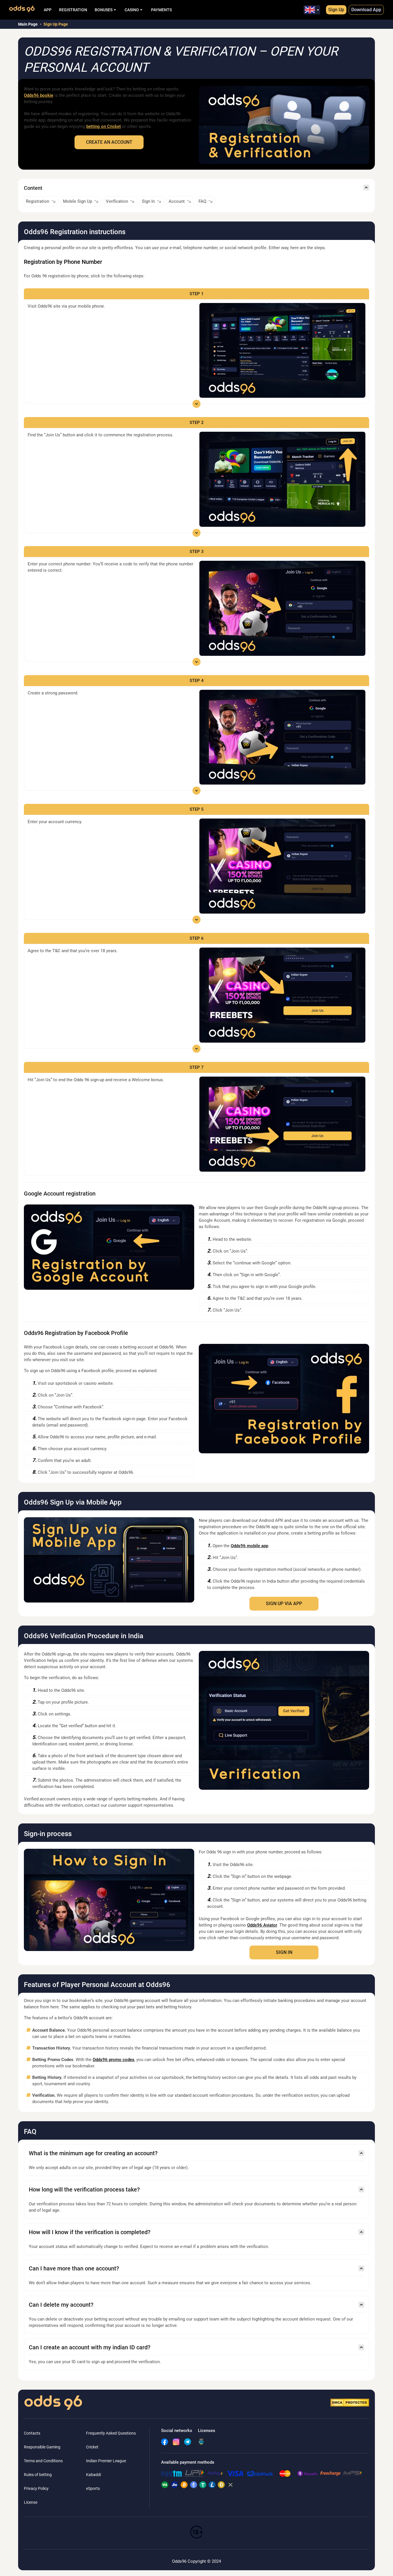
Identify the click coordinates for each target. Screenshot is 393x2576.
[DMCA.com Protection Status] (350, 2403)
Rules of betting (38, 2475)
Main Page (28, 24)
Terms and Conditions (43, 2461)
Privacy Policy (36, 2488)
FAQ (202, 201)
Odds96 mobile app (249, 1546)
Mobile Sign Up (78, 201)
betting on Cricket (104, 126)
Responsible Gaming (42, 2447)
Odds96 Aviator (262, 1925)
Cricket (92, 2447)
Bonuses (104, 10)
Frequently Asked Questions (111, 2433)
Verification (117, 201)
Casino (132, 10)
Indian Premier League (106, 2461)
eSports (93, 2488)
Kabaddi (94, 2475)
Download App (366, 10)
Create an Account (109, 142)
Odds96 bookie (39, 95)
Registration (73, 10)
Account (177, 201)
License (31, 2502)
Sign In (148, 201)
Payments (161, 10)
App (48, 10)
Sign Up (336, 10)
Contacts (32, 2433)
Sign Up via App (284, 1604)
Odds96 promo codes (113, 2060)
